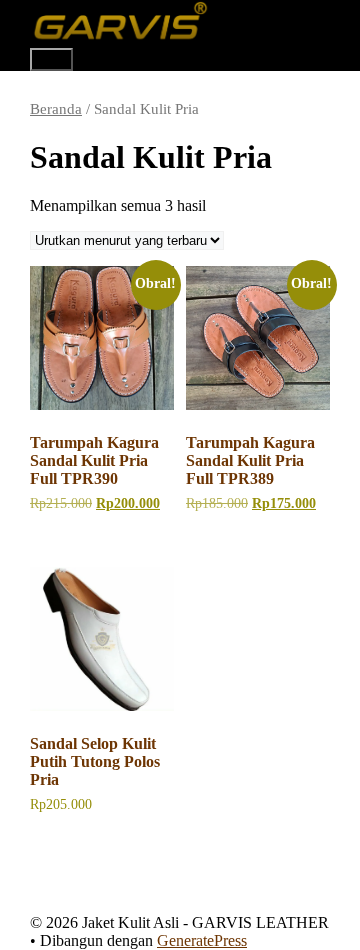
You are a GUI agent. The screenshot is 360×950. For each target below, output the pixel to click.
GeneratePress (202, 940)
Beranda (56, 109)
